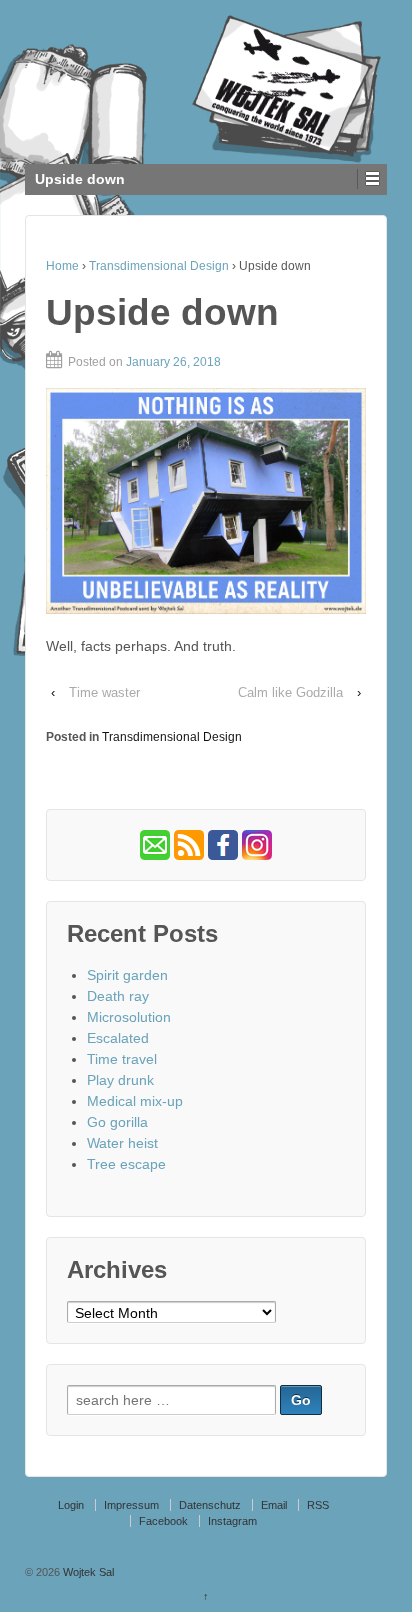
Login (71, 1505)
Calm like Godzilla (290, 692)
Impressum (131, 1505)
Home (62, 266)
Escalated (118, 1038)
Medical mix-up (135, 1101)
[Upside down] (206, 501)
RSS (318, 1505)
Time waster (104, 692)
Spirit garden (127, 975)
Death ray (118, 996)
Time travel (122, 1059)
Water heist (122, 1143)
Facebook (163, 1521)
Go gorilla (117, 1122)
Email (274, 1505)
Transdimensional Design (159, 266)
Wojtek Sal (87, 1572)
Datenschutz (210, 1505)
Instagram (232, 1521)
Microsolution (129, 1017)
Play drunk (120, 1080)
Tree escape (126, 1164)
